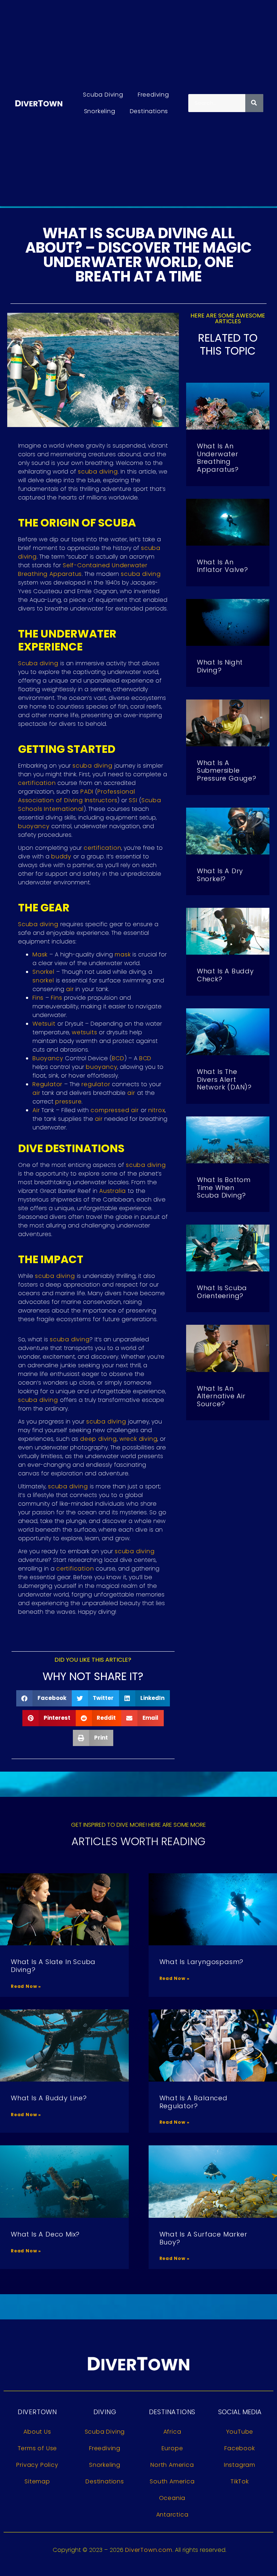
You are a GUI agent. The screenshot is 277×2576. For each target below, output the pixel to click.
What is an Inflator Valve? (223, 566)
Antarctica (172, 2515)
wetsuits (84, 1032)
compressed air (115, 1110)
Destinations (149, 111)
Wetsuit (44, 1024)
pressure (68, 1102)
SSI (133, 800)
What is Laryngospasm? (202, 1962)
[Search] (254, 103)
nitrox (157, 1110)
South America (172, 2481)
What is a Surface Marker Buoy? (203, 2238)
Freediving (153, 95)
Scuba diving (38, 663)
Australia (113, 1191)
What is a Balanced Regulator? (194, 2102)
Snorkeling (100, 111)
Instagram (240, 2465)
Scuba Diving (103, 95)
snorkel (43, 980)
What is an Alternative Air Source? (221, 1396)
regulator (96, 1084)
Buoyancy (48, 1058)
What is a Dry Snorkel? (220, 875)
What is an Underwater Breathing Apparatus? (218, 458)
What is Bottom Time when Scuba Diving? (224, 1187)
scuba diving (98, 472)
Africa (172, 2432)
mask (123, 954)
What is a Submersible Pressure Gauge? (227, 770)
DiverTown (37, 2412)
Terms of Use (38, 2448)
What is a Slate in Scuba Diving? (53, 1966)
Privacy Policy (37, 2465)
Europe (172, 2448)
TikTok (240, 2481)
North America (172, 2465)
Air (36, 1110)
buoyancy (34, 826)
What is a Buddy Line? (49, 2098)
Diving (105, 2412)
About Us (37, 2432)
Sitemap (37, 2481)
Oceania (172, 2498)
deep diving (98, 1439)
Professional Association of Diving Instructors (77, 796)
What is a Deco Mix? (45, 2234)
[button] (44, 1698)
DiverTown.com (149, 2550)
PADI (87, 792)
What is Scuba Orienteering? (222, 1292)
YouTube (240, 2432)
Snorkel (43, 972)
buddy (61, 856)
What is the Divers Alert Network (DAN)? (224, 1079)
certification (37, 783)
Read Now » (26, 1986)
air (70, 989)
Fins (38, 998)
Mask (40, 954)
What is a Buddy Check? (225, 975)
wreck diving (138, 1439)
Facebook (239, 2448)
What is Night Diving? (220, 666)
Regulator (47, 1084)
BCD (118, 1058)
